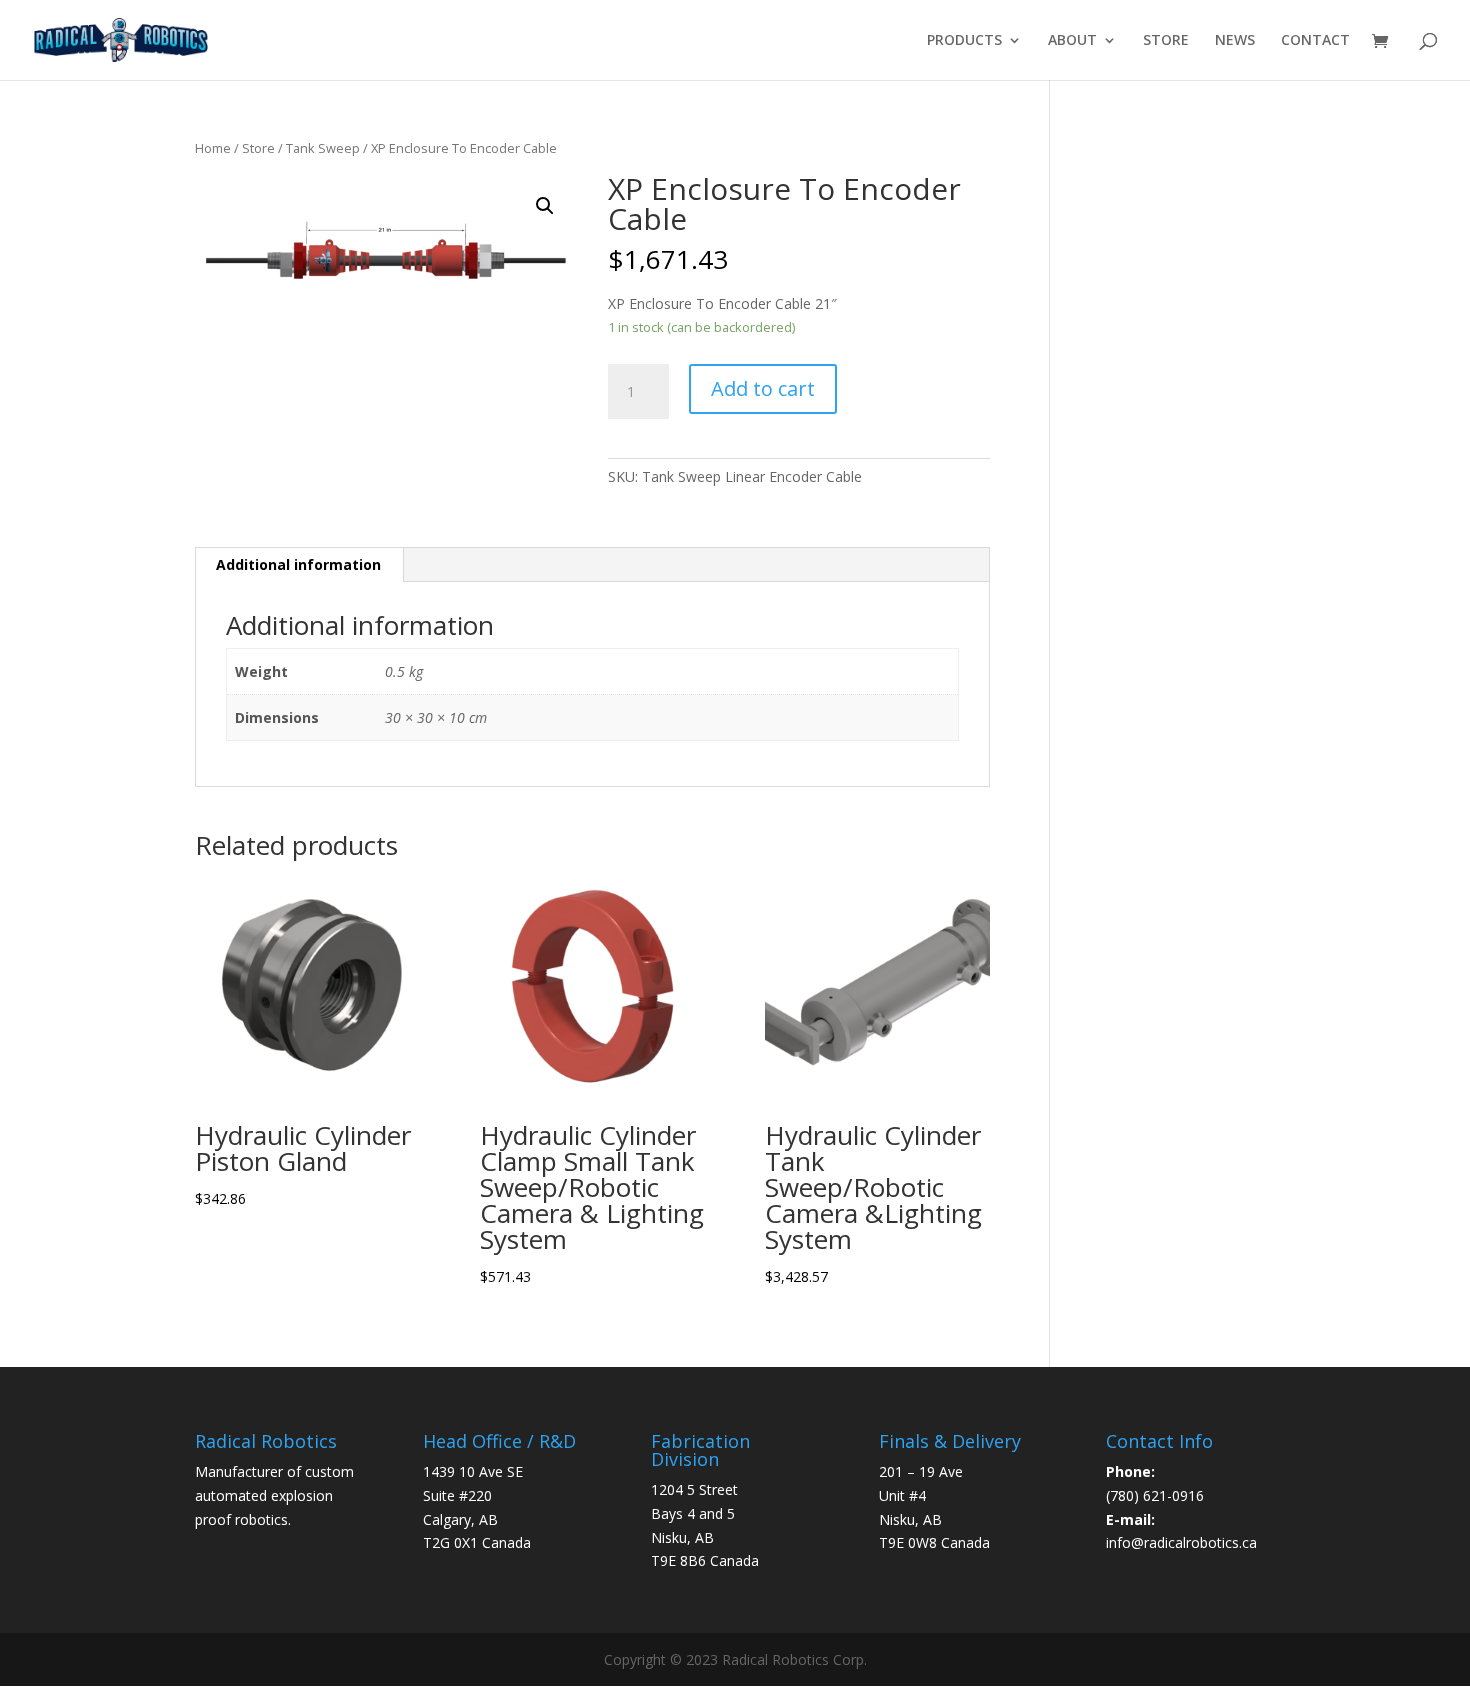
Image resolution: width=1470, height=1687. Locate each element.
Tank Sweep (323, 148)
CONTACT (1315, 41)
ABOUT (1072, 41)
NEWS (1235, 41)
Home (213, 148)
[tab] (299, 565)
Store (258, 148)
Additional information (298, 564)
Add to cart (763, 388)
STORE (1166, 41)
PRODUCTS (964, 41)
